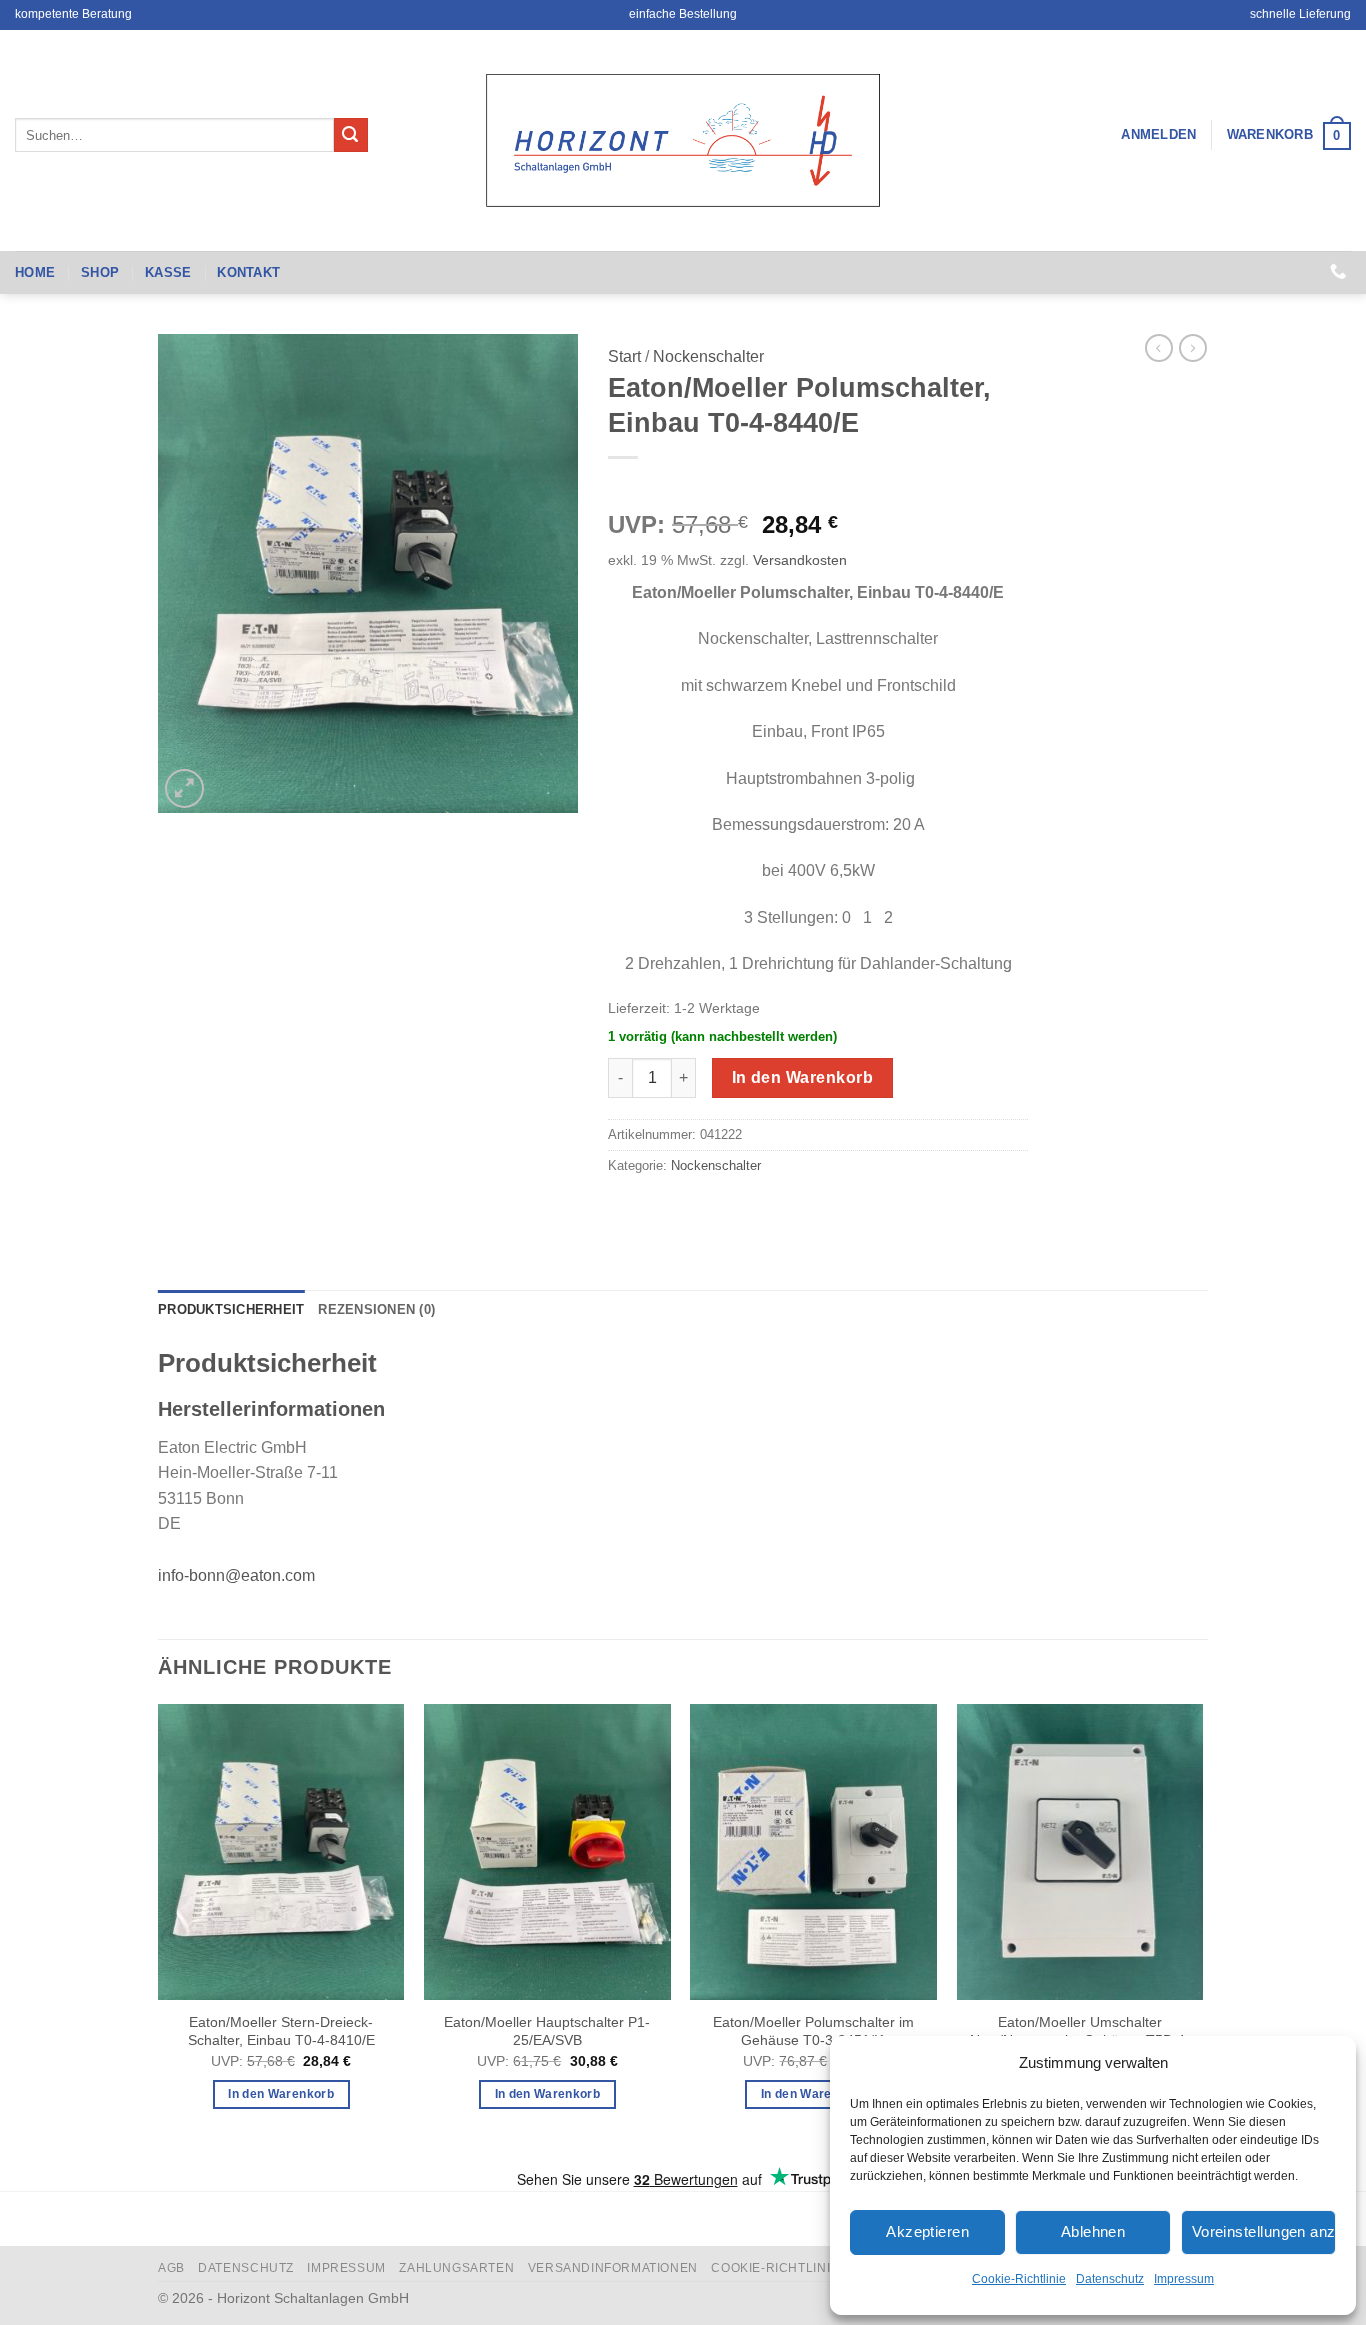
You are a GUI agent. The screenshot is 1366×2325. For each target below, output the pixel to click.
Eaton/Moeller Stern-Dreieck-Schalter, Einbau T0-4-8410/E (281, 2031)
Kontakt (248, 272)
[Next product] (1159, 348)
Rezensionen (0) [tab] (376, 1309)
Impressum (1184, 2279)
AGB (171, 2268)
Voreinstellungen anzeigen (1264, 2231)
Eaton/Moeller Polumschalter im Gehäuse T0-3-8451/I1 (813, 2031)
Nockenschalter (708, 356)
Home (35, 272)
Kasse (168, 272)
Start (624, 356)
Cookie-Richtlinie (1019, 2279)
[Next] (1202, 1933)
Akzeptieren (927, 2231)
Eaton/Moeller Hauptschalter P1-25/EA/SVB (547, 2031)
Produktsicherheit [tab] (231, 1309)
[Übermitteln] (351, 135)
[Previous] (159, 1933)
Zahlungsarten (456, 2268)
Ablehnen (1093, 2231)
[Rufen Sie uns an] (1338, 272)
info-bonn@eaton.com (236, 1575)
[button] (1158, 135)
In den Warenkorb (802, 1077)
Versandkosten (800, 560)
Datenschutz (1110, 2279)
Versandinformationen (613, 2268)
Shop (100, 272)
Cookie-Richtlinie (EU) (790, 2268)
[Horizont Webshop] (683, 140)
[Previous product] (1193, 348)
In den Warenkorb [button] (281, 2094)
